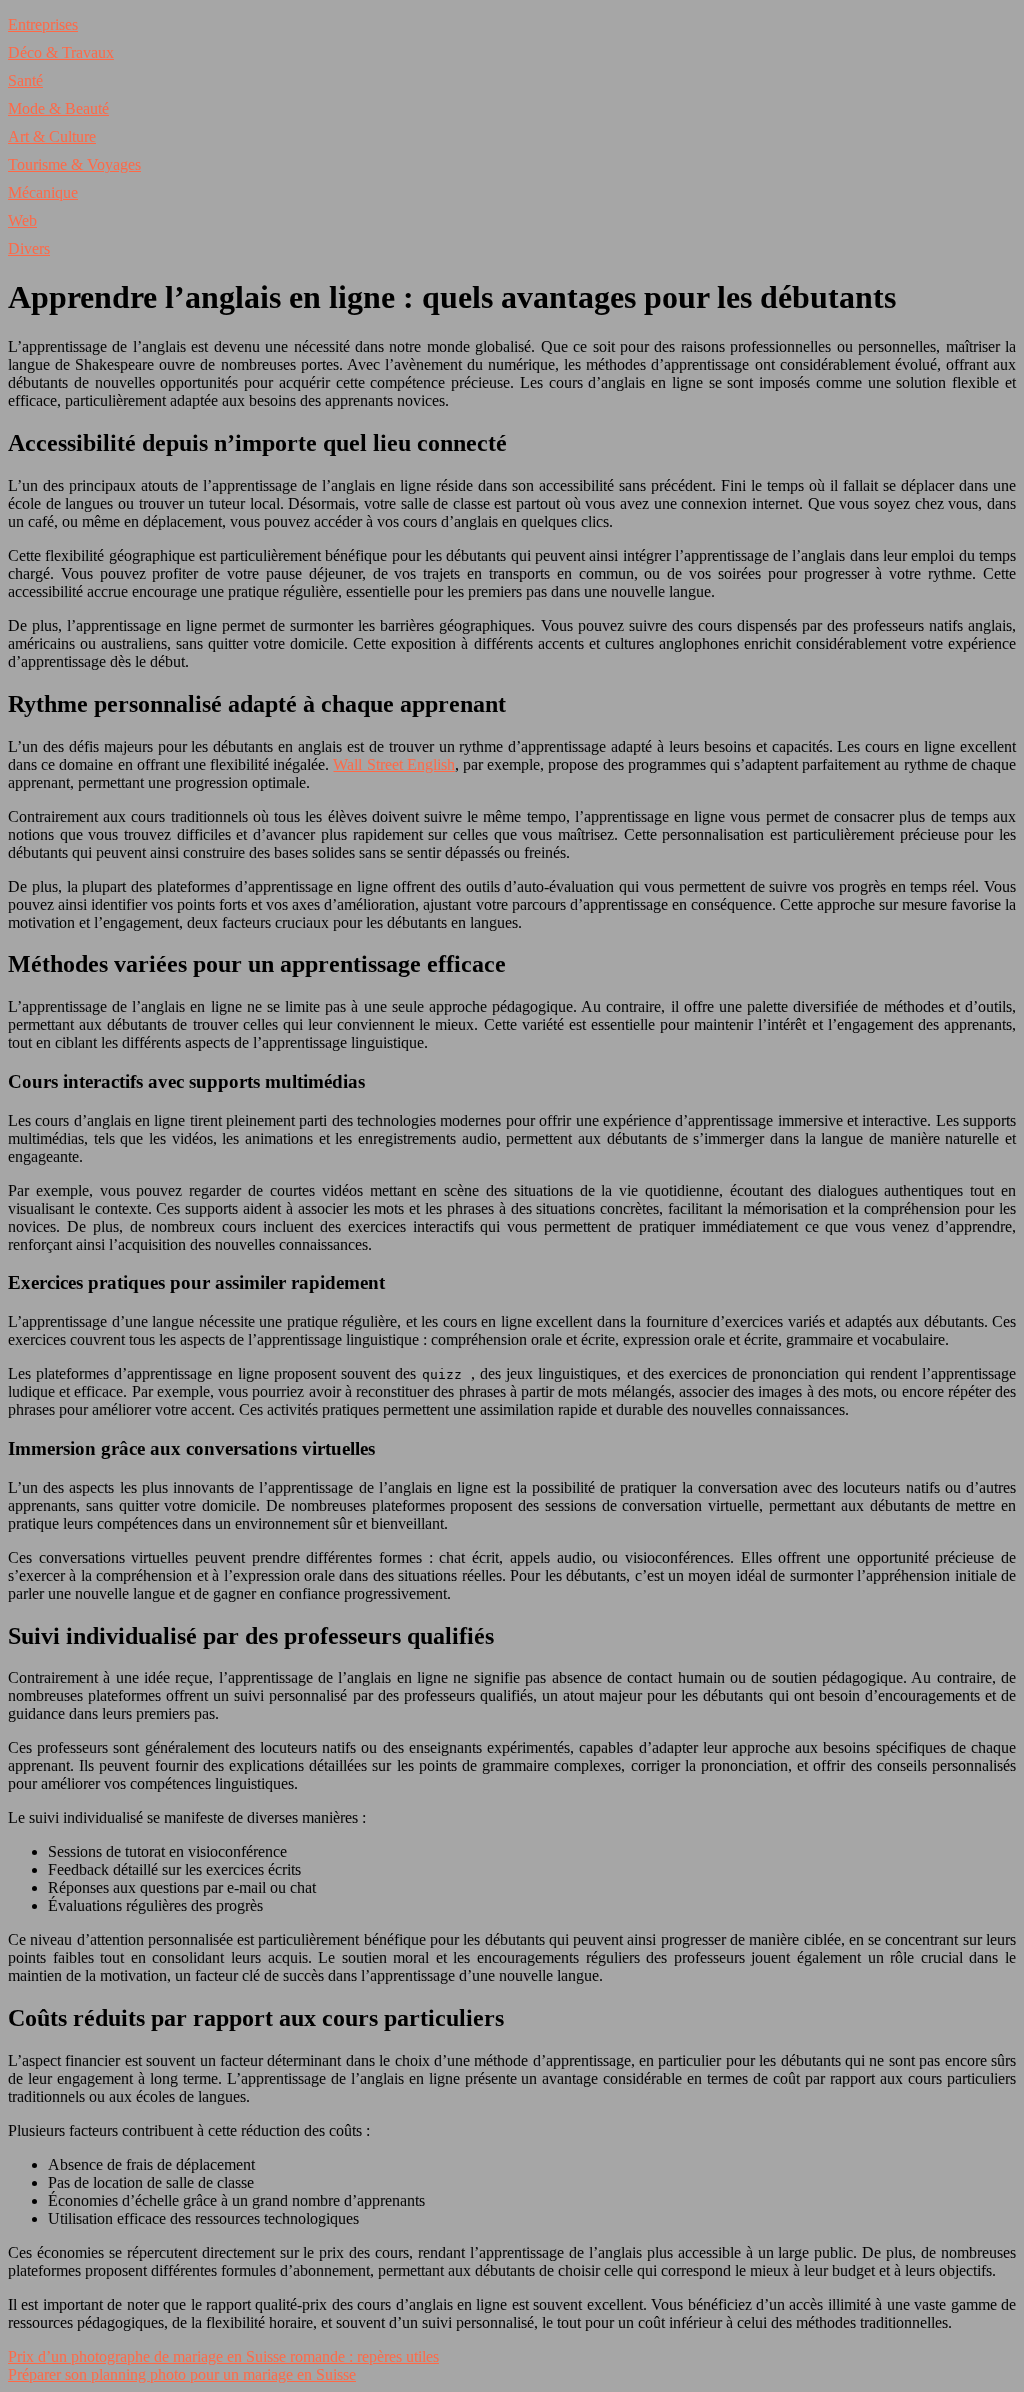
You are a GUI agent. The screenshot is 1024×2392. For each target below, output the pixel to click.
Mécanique (43, 192)
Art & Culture (52, 136)
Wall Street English (393, 764)
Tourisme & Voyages (74, 164)
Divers (29, 248)
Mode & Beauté (58, 108)
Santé (25, 80)
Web (22, 220)
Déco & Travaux (61, 52)
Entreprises (43, 24)
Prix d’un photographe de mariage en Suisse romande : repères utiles (223, 2356)
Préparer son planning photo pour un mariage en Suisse (182, 2374)
